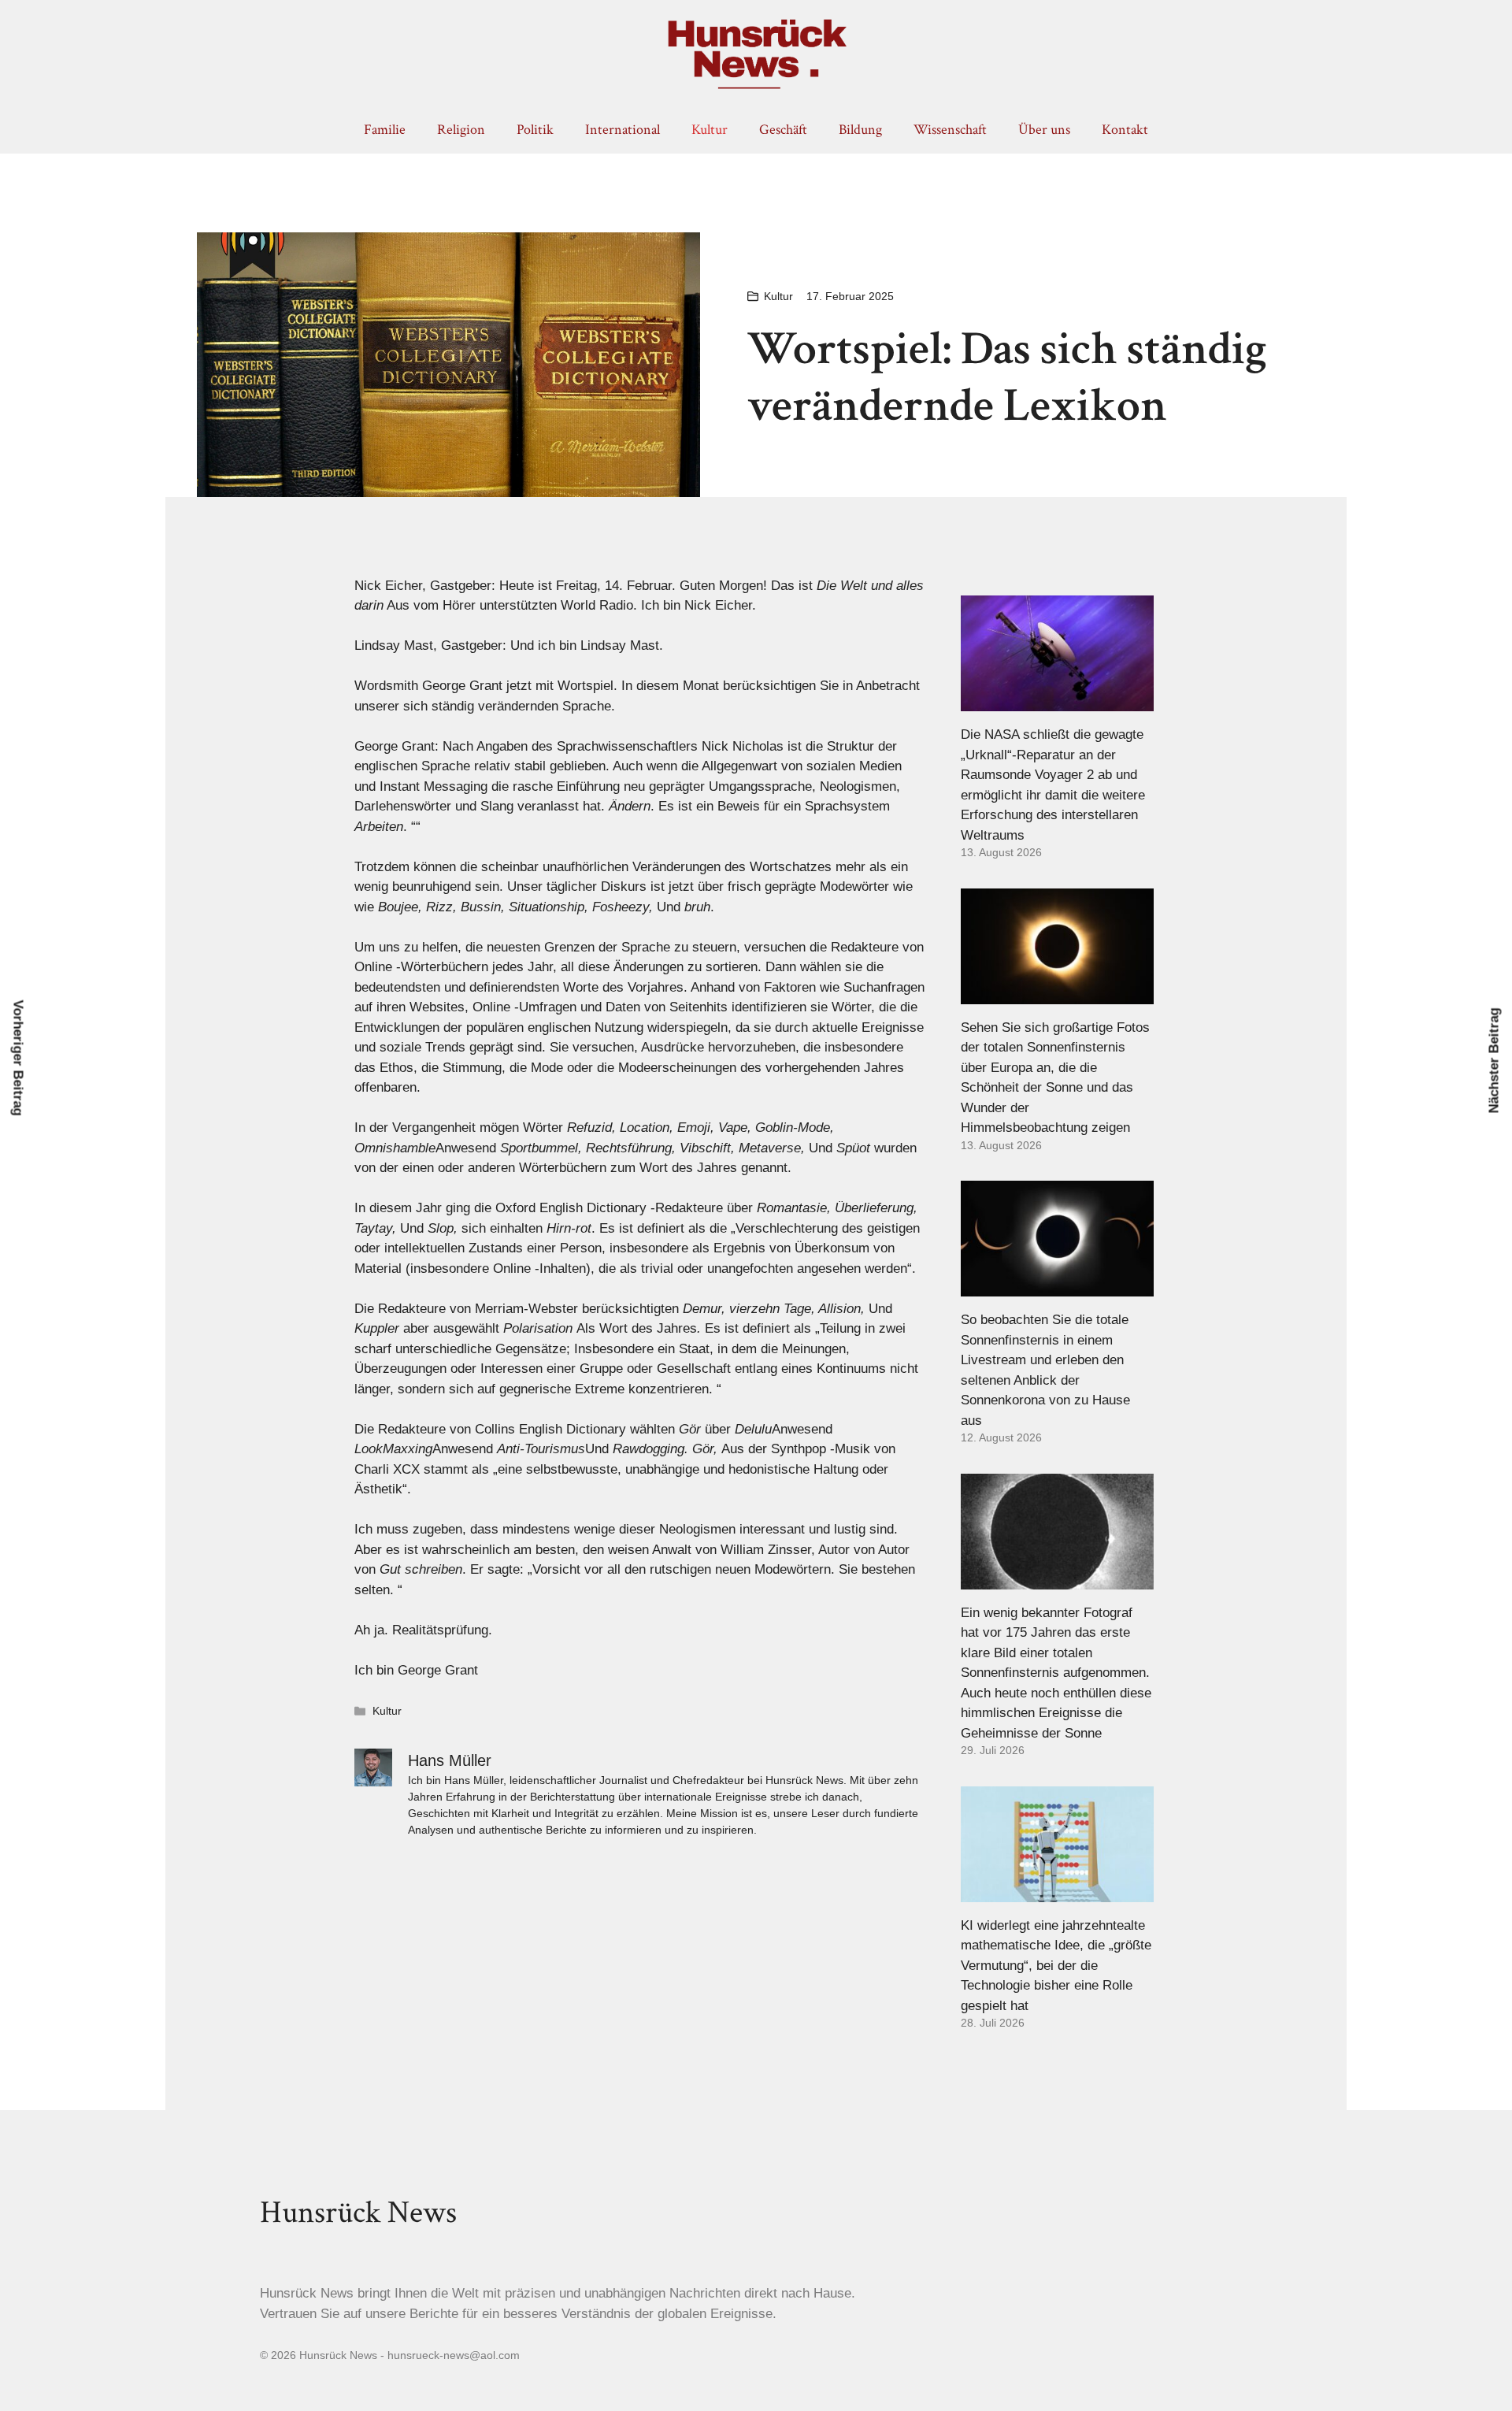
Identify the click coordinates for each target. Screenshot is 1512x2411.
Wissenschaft (950, 130)
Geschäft (783, 130)
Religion (461, 130)
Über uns (1044, 130)
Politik (535, 130)
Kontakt (1125, 130)
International (623, 130)
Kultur (710, 130)
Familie (385, 130)
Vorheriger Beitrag (19, 1058)
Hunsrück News (358, 2213)
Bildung (860, 130)
